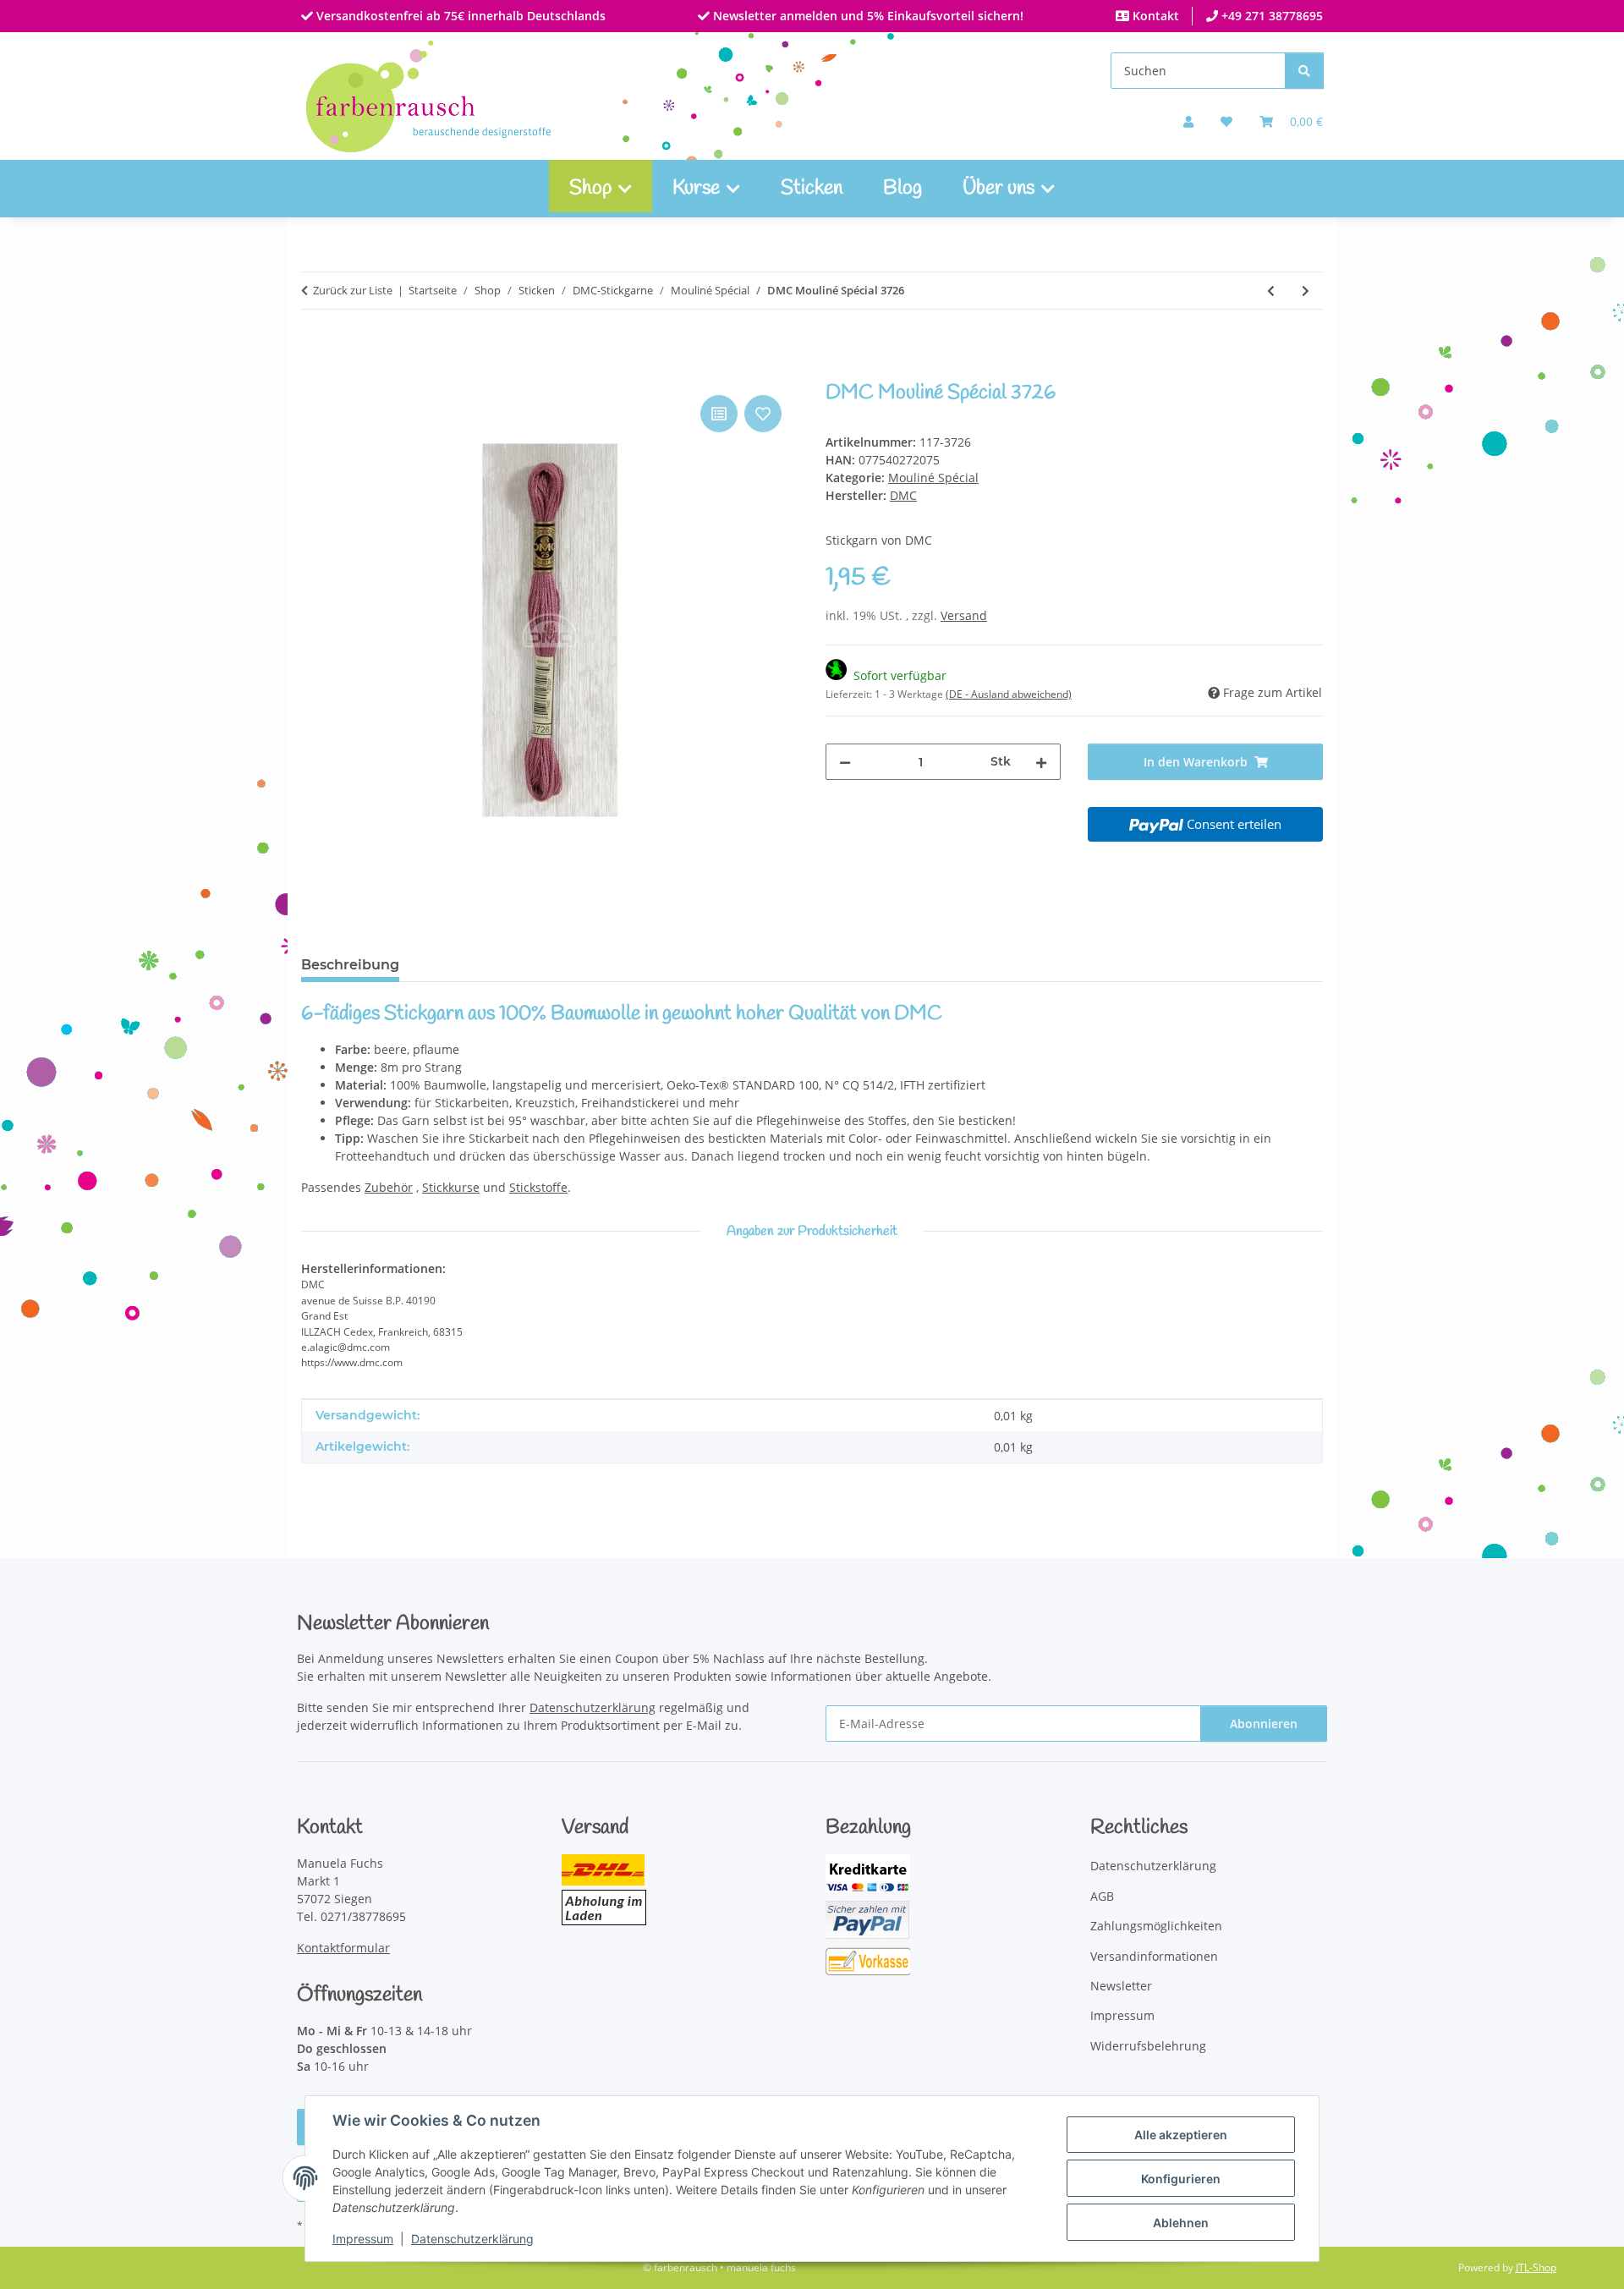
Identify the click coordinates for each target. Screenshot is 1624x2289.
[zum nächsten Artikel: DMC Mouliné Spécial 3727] (1306, 291)
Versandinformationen (1154, 1956)
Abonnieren (1264, 1724)
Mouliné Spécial (933, 478)
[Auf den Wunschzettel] (763, 414)
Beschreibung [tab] (350, 965)
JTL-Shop (1536, 2267)
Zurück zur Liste (353, 290)
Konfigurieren (1181, 2179)
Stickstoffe (538, 1187)
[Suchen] (1304, 71)
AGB (1102, 1896)
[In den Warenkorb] (315, 372)
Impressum (363, 2239)
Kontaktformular (343, 1948)
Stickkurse (451, 1187)
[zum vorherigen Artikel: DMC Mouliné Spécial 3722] (1271, 291)
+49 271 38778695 (1270, 16)
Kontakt (1154, 16)
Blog (903, 189)
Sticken (812, 189)
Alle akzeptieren (1181, 2135)
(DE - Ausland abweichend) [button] (1009, 694)
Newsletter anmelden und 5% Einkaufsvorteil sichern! (867, 16)
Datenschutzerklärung (472, 2239)
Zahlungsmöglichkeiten (1156, 1926)
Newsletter (1121, 1986)
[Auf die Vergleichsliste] (719, 414)
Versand (964, 615)
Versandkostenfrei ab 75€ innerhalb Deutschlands (459, 16)
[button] (1188, 121)
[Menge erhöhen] (1041, 762)
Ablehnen (1181, 2223)
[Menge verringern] (845, 762)
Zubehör (389, 1187)
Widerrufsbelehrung (1148, 2046)
